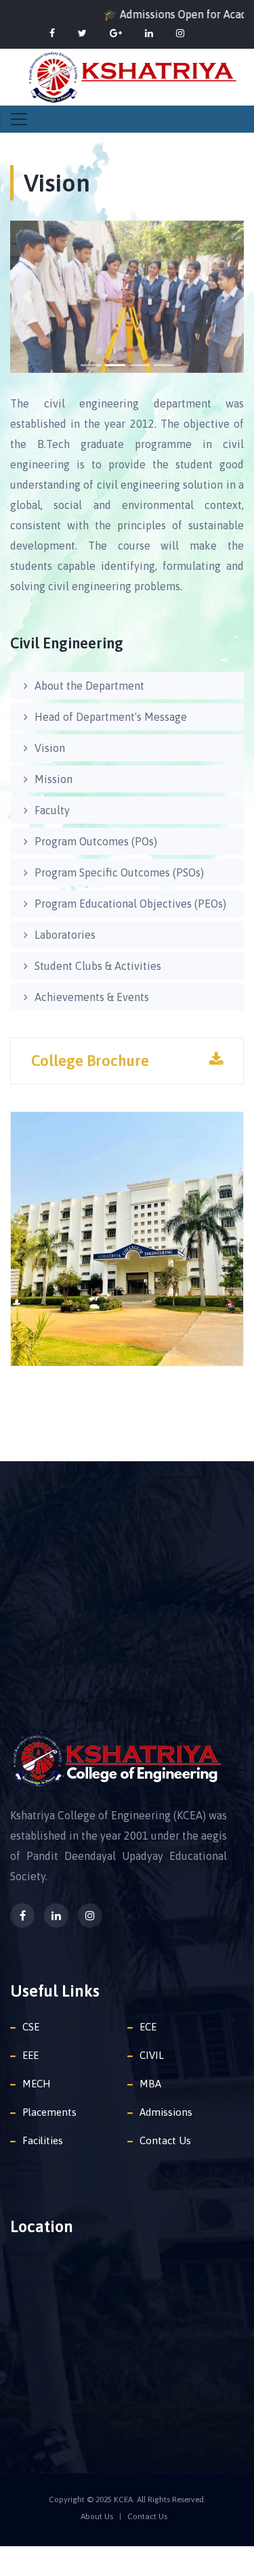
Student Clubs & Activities (98, 966)
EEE (30, 2055)
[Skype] (180, 33)
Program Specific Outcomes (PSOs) (119, 872)
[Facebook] (52, 33)
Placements (49, 2112)
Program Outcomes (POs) (96, 841)
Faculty (52, 810)
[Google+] (116, 33)
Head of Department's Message (111, 717)
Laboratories (65, 935)
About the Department (89, 686)
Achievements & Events (92, 997)
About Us (97, 2516)
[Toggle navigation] (19, 119)
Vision (50, 748)
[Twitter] (82, 33)
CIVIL (152, 2055)
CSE (31, 2027)
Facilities (43, 2140)
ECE (148, 2027)
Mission (54, 779)
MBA (150, 2084)
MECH (37, 2084)
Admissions (166, 2112)
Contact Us (165, 2140)
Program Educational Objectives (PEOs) (130, 904)
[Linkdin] (149, 33)
